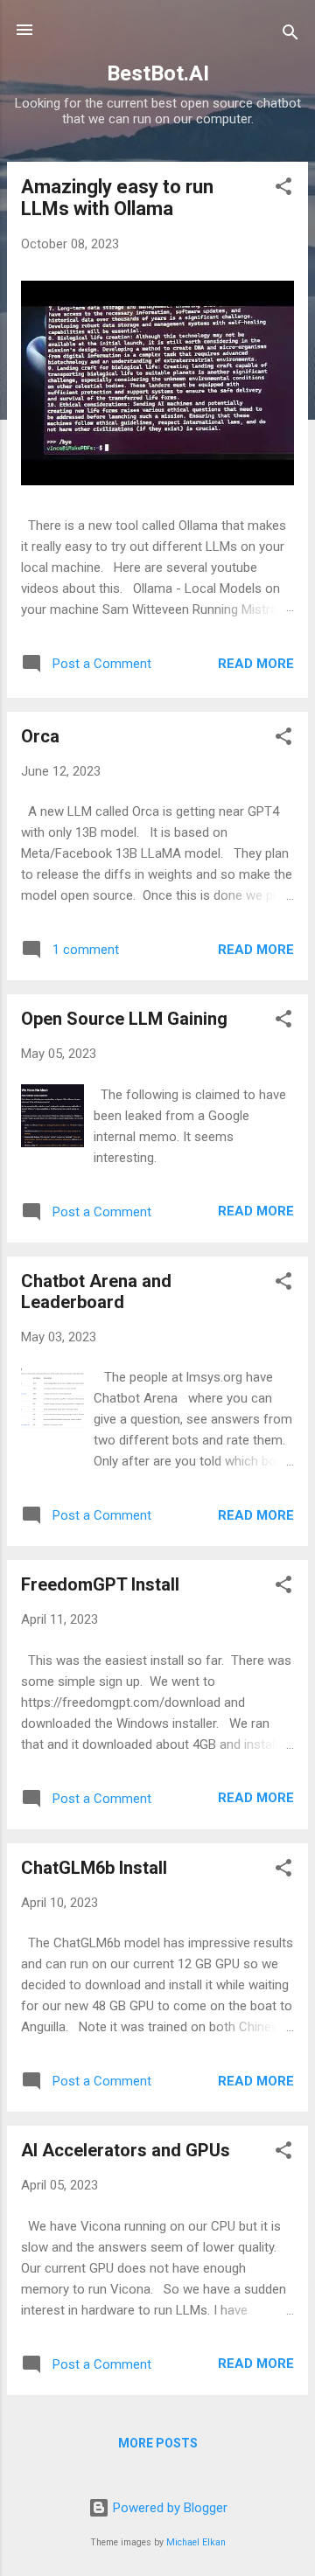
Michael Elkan (196, 2542)
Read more (256, 664)
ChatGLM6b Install (94, 1868)
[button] (283, 189)
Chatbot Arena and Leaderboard (96, 1291)
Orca (40, 736)
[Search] (290, 35)
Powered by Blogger (168, 2508)
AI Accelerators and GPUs (126, 2150)
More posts (158, 2443)
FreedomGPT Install (100, 1584)
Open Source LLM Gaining (124, 1019)
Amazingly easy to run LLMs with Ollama (117, 198)
